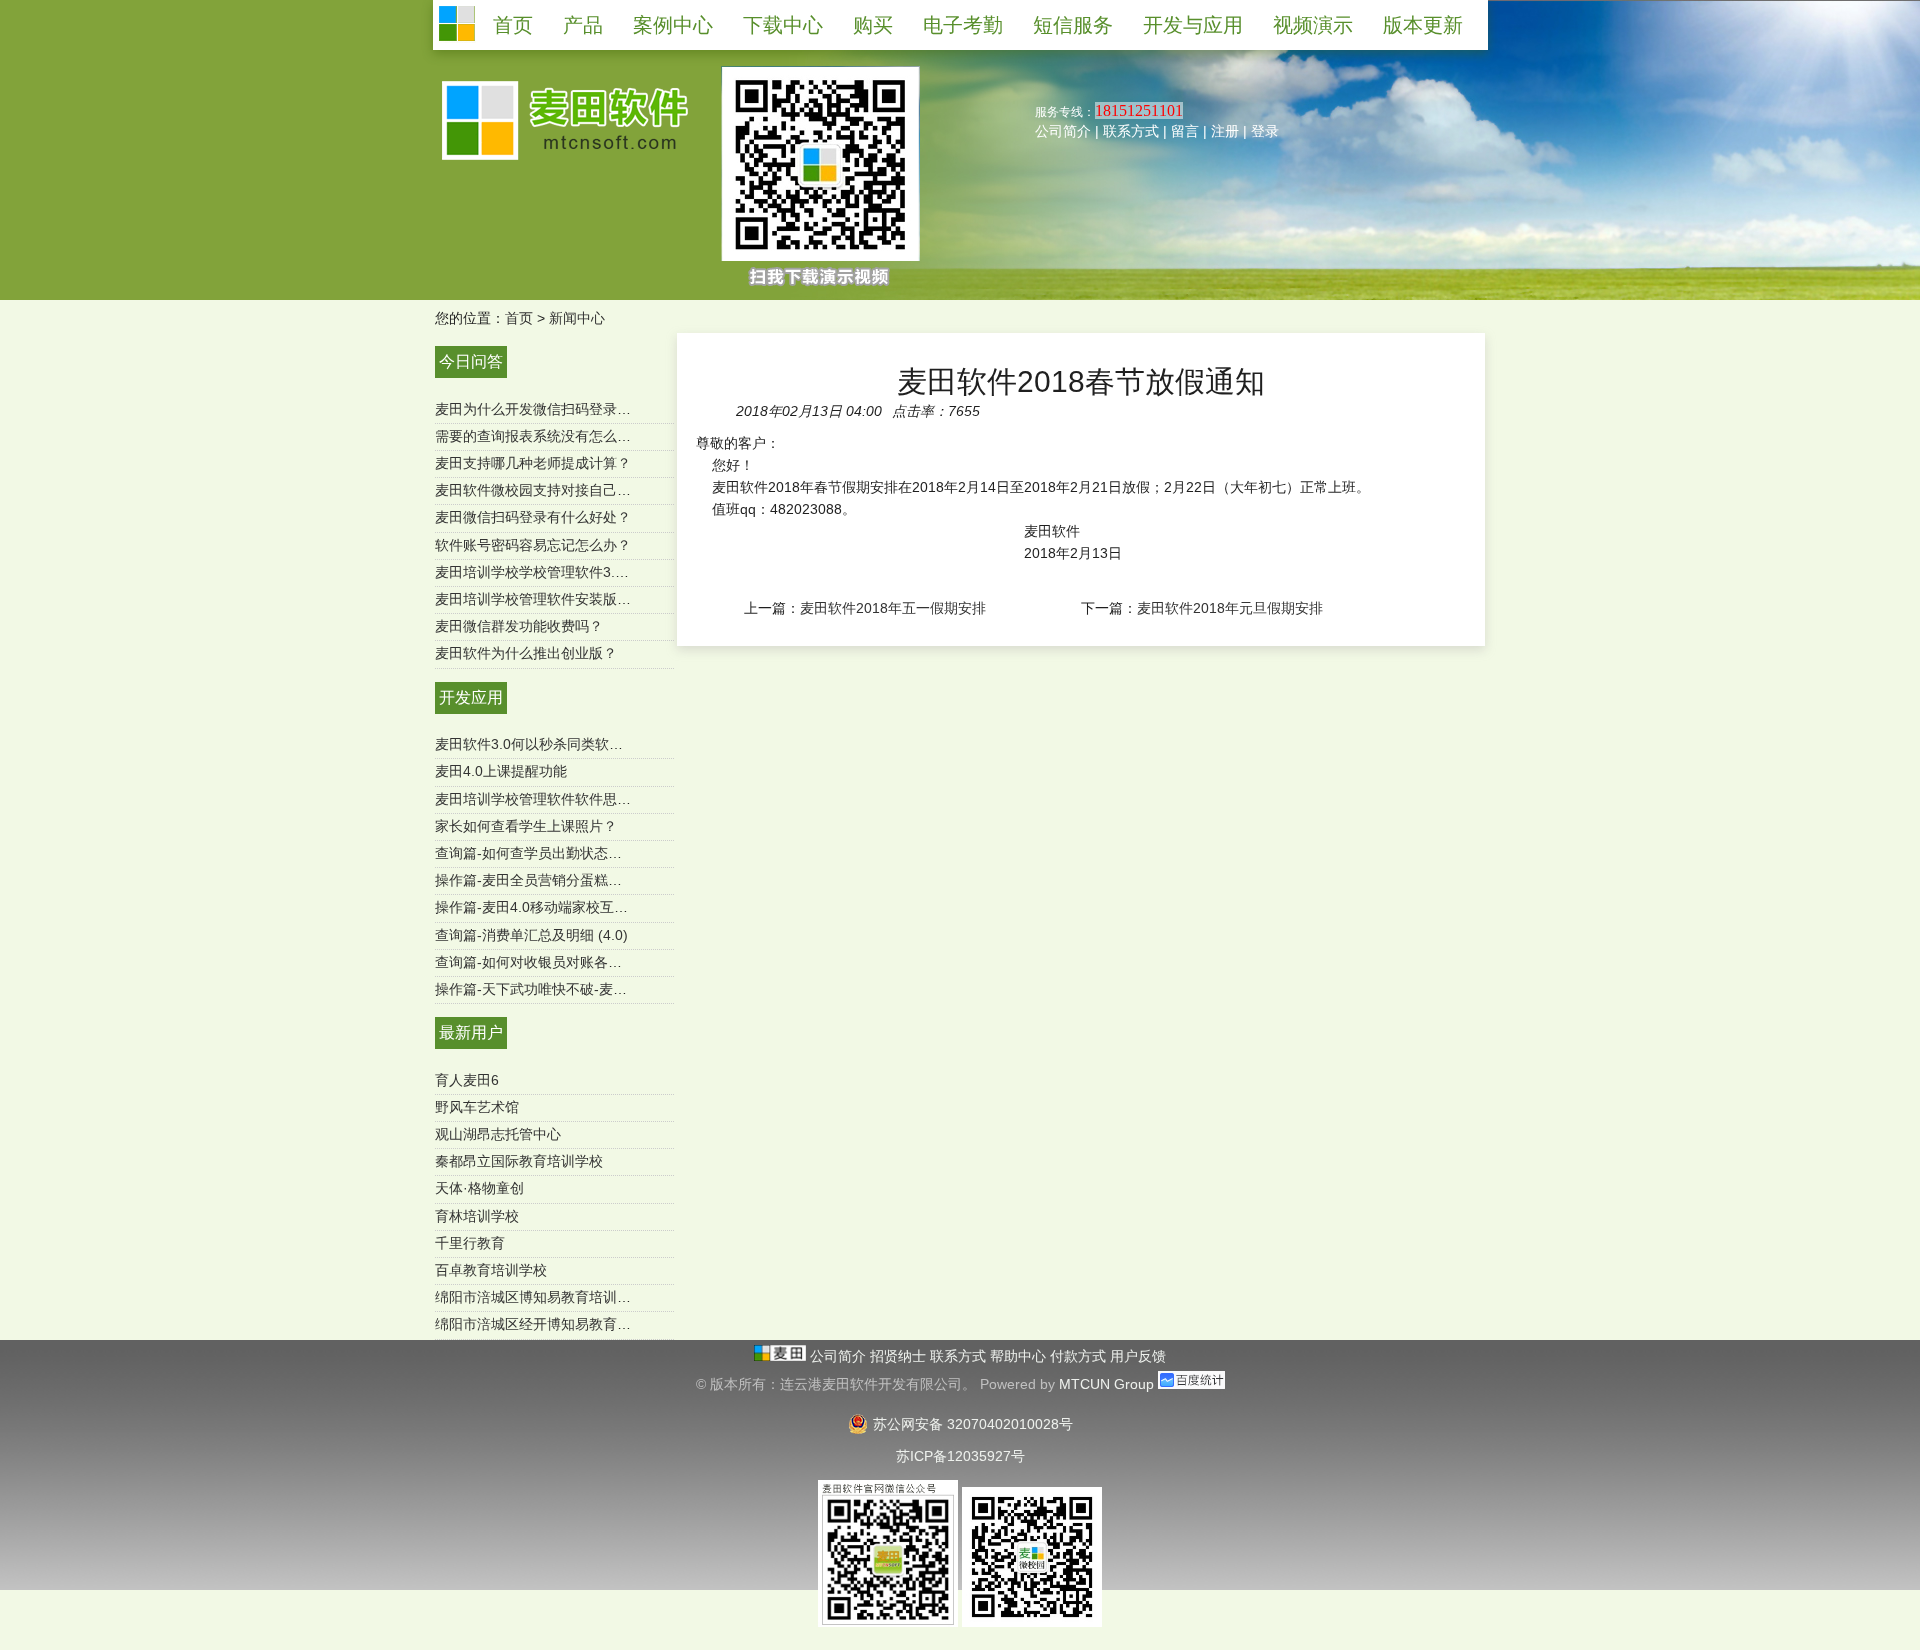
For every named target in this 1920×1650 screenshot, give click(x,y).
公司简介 (1063, 131)
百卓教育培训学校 (491, 1270)
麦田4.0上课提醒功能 (501, 771)
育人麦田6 (467, 1080)
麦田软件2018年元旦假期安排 (1230, 608)
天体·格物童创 (479, 1188)
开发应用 (471, 697)
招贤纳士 (900, 1356)
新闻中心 (577, 318)
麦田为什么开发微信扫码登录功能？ (547, 409)
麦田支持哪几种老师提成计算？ (533, 463)
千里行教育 (470, 1243)
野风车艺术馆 (477, 1107)
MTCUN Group (1106, 1384)
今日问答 (471, 361)
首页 (519, 318)
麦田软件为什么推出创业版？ (526, 653)
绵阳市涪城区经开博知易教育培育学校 (554, 1324)
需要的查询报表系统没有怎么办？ (540, 436)
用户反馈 (1138, 1356)
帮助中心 (1020, 1356)
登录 (1265, 131)
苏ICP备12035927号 (960, 1456)
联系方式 (1131, 131)
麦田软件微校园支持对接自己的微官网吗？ (568, 490)
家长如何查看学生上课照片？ (526, 826)
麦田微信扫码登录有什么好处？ (533, 517)
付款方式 (1080, 1356)
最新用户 (471, 1032)
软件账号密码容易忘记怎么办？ (533, 545)
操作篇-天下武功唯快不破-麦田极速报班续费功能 (587, 989)
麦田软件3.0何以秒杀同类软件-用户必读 (559, 744)
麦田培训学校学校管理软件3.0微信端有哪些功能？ (592, 572)
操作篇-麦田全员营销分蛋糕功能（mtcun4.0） (579, 880)
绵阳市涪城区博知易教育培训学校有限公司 (568, 1297)
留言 (1185, 131)
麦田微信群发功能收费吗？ (519, 626)
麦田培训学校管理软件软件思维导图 (547, 799)
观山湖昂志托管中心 (498, 1134)
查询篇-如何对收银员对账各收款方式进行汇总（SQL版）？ (619, 962)
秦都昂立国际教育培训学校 (519, 1161)
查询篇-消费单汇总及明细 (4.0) (531, 935)
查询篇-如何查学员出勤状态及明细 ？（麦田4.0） (589, 853)
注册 (1225, 131)
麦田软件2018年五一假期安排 (893, 608)
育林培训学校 (477, 1216)
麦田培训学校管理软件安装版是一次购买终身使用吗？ (603, 599)
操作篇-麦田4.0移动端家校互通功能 (545, 907)
